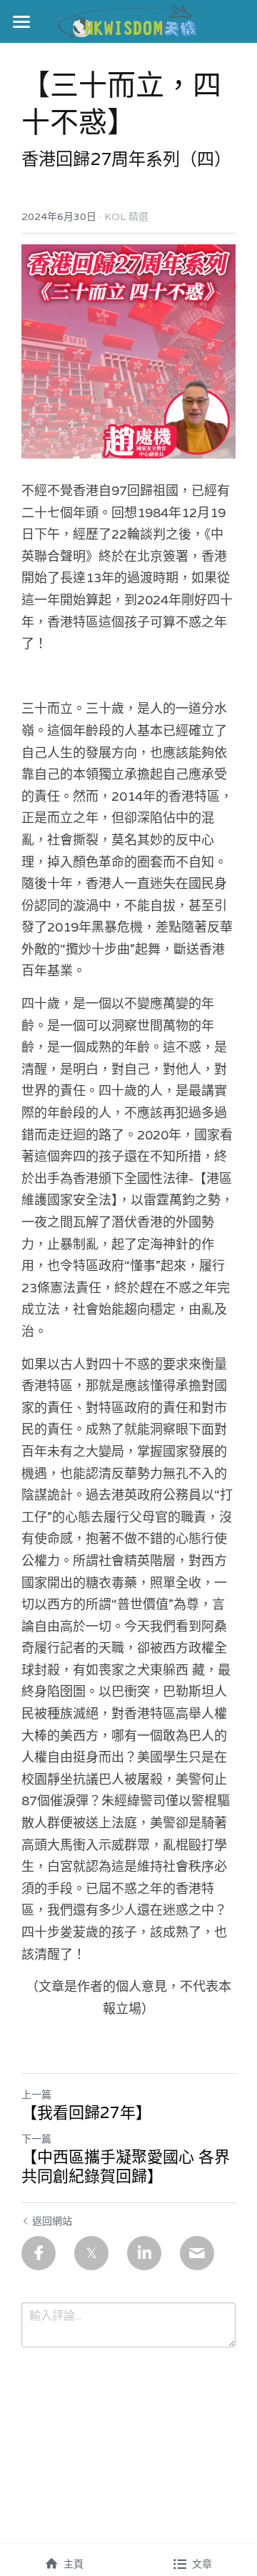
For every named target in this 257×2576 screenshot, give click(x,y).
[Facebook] (39, 2253)
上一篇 (36, 2095)
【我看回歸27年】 (86, 2113)
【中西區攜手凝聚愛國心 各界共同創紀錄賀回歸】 (126, 2167)
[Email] (197, 2253)
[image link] (129, 20)
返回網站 (52, 2221)
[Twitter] (91, 2253)
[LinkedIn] (144, 2253)
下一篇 (36, 2139)
